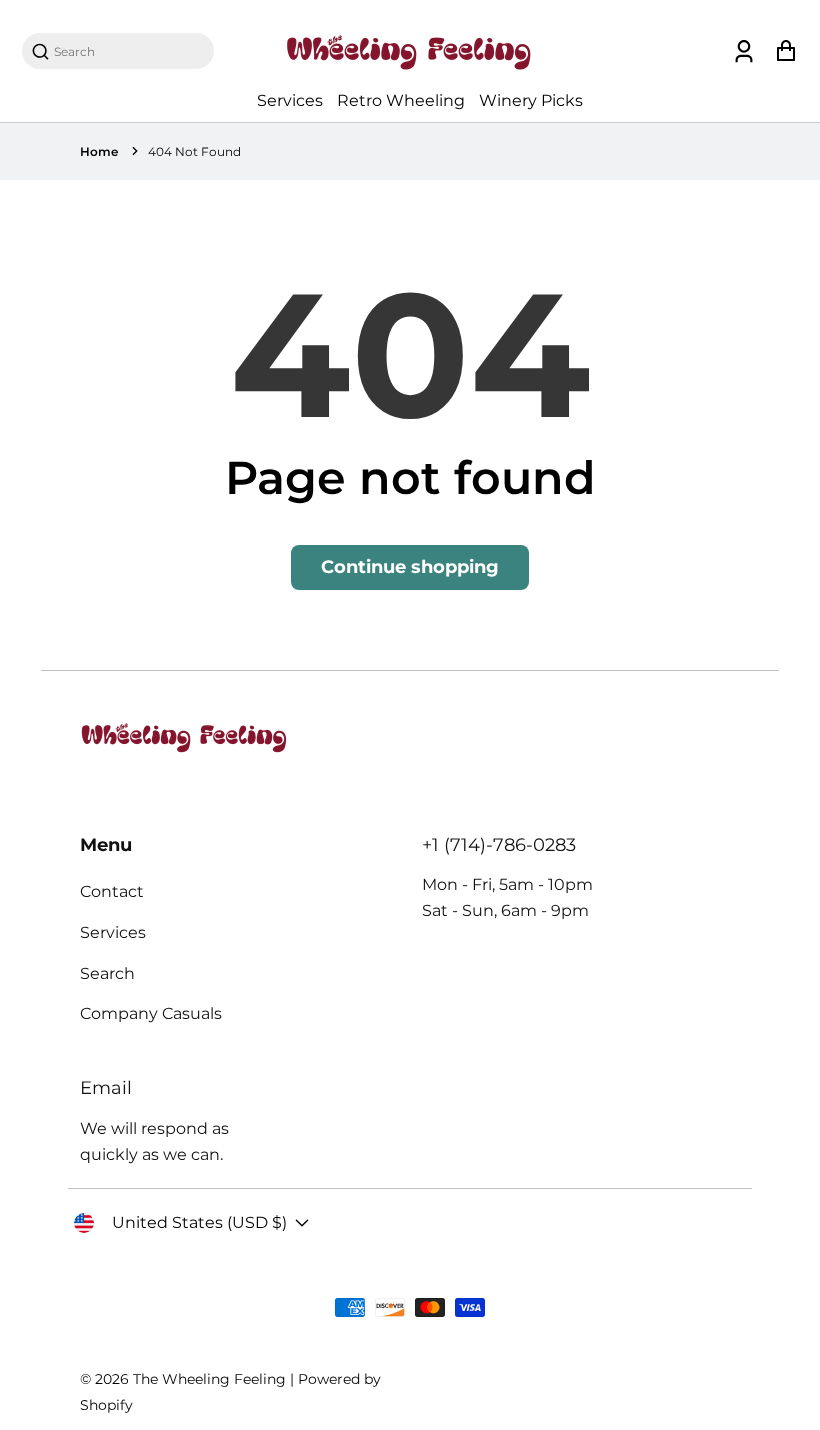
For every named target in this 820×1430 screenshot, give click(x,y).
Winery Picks (531, 100)
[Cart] (785, 51)
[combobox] (128, 51)
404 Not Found (194, 151)
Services (290, 100)
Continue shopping (410, 567)
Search (107, 973)
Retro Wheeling (401, 100)
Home (99, 151)
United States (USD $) (199, 1222)
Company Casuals (151, 1013)
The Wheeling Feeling (209, 1379)
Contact (112, 891)
